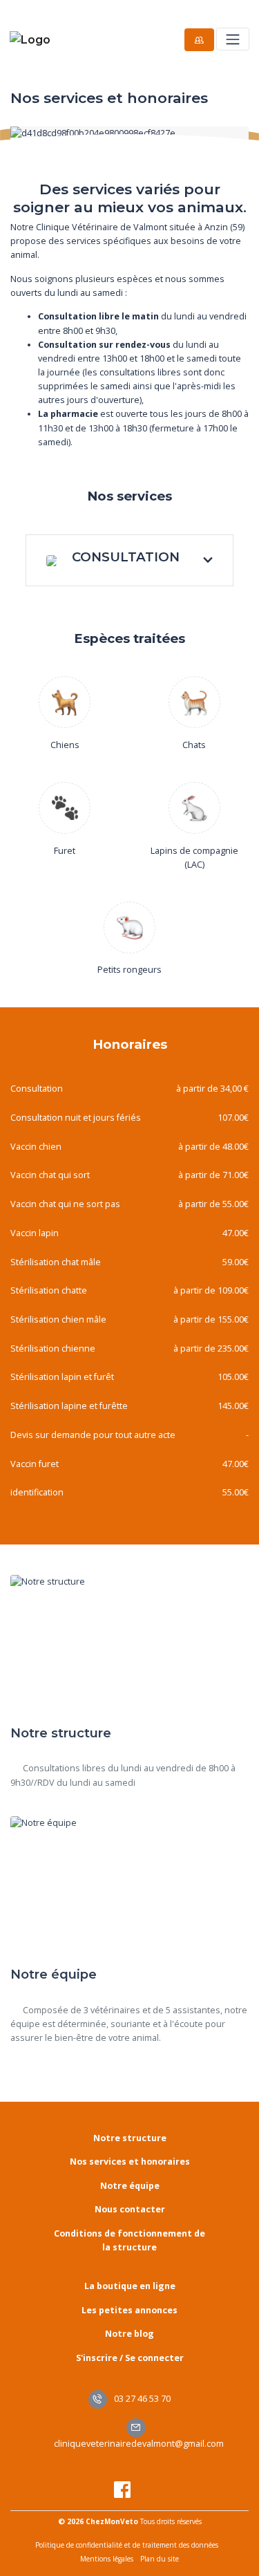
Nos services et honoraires (130, 2162)
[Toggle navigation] (232, 39)
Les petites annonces (129, 2310)
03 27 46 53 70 (141, 2399)
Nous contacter (130, 2209)
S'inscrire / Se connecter (130, 2358)
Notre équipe (130, 2186)
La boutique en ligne (130, 2286)
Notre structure (130, 2138)
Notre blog (129, 2334)
